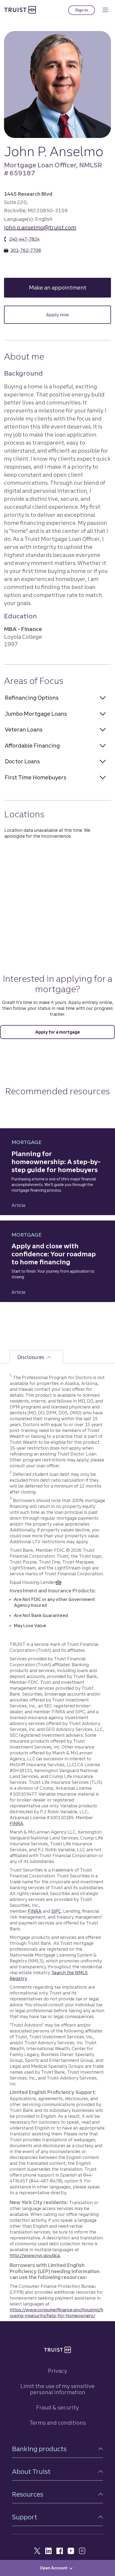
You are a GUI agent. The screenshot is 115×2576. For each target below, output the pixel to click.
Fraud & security (57, 2407)
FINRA (16, 1823)
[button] (57, 2449)
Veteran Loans (24, 729)
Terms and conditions (58, 2423)
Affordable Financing (32, 746)
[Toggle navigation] (105, 10)
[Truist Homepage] (20, 10)
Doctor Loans (22, 761)
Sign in (85, 11)
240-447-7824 (24, 239)
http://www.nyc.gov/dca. (35, 2255)
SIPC (56, 1911)
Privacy (57, 2371)
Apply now (76, 315)
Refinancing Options (32, 698)
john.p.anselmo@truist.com (40, 227)
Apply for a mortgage (58, 1032)
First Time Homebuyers (36, 777)
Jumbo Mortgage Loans (36, 714)
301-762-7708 (26, 250)
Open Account (54, 2568)
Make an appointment (70, 288)
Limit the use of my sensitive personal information (57, 2389)
